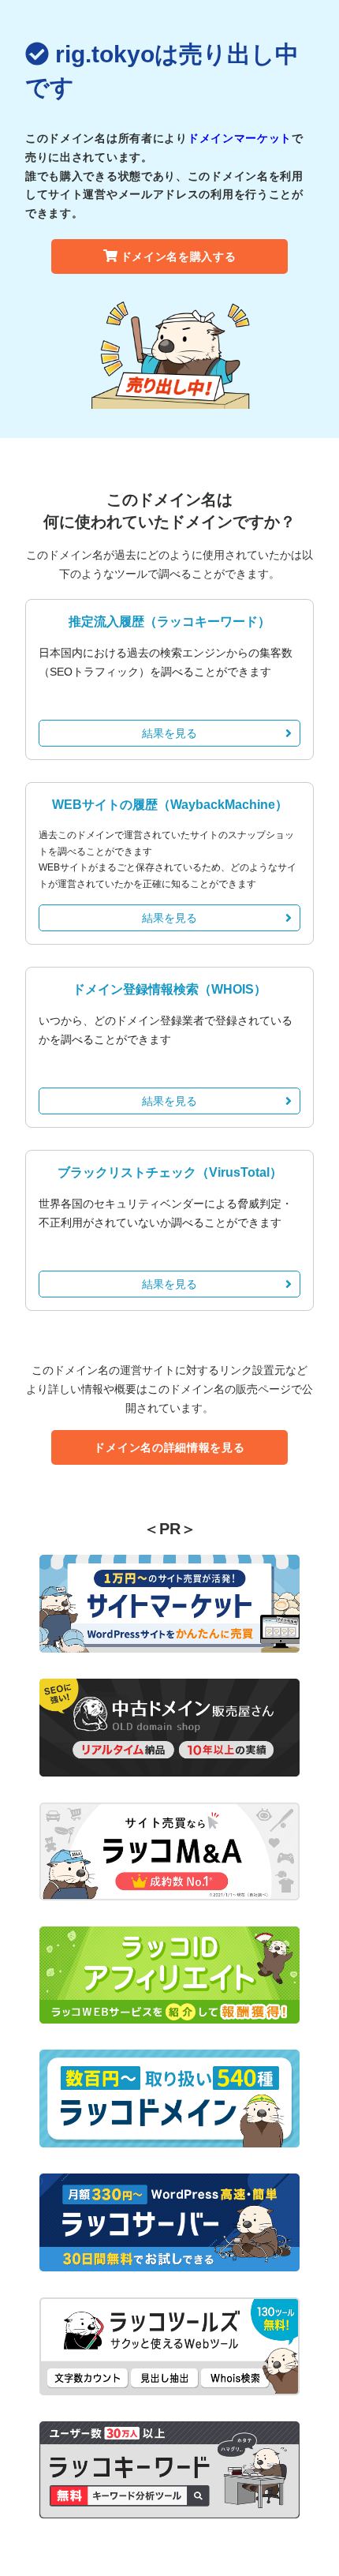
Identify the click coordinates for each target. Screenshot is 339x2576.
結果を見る (169, 733)
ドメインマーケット (240, 138)
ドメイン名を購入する (179, 256)
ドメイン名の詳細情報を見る (169, 1447)
